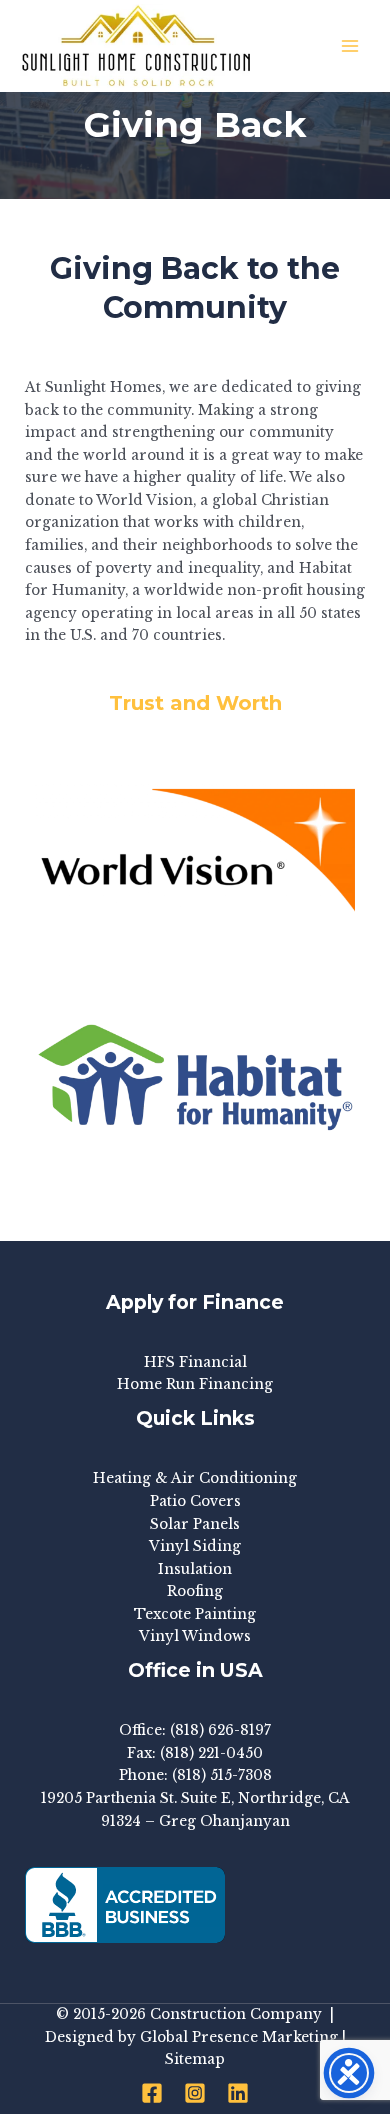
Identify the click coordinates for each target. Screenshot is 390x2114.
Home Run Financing (195, 1384)
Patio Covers (195, 1501)
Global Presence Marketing (239, 2037)
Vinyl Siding (195, 1546)
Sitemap (195, 2059)
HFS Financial (195, 1362)
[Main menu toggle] (350, 46)
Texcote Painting (195, 1614)
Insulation (195, 1569)
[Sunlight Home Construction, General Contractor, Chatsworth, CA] (125, 1905)
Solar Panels (195, 1524)
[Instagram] (195, 2093)
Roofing (195, 1591)
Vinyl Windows (195, 1636)
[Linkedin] (238, 2093)
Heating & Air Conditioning (195, 1478)
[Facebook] (152, 2093)
